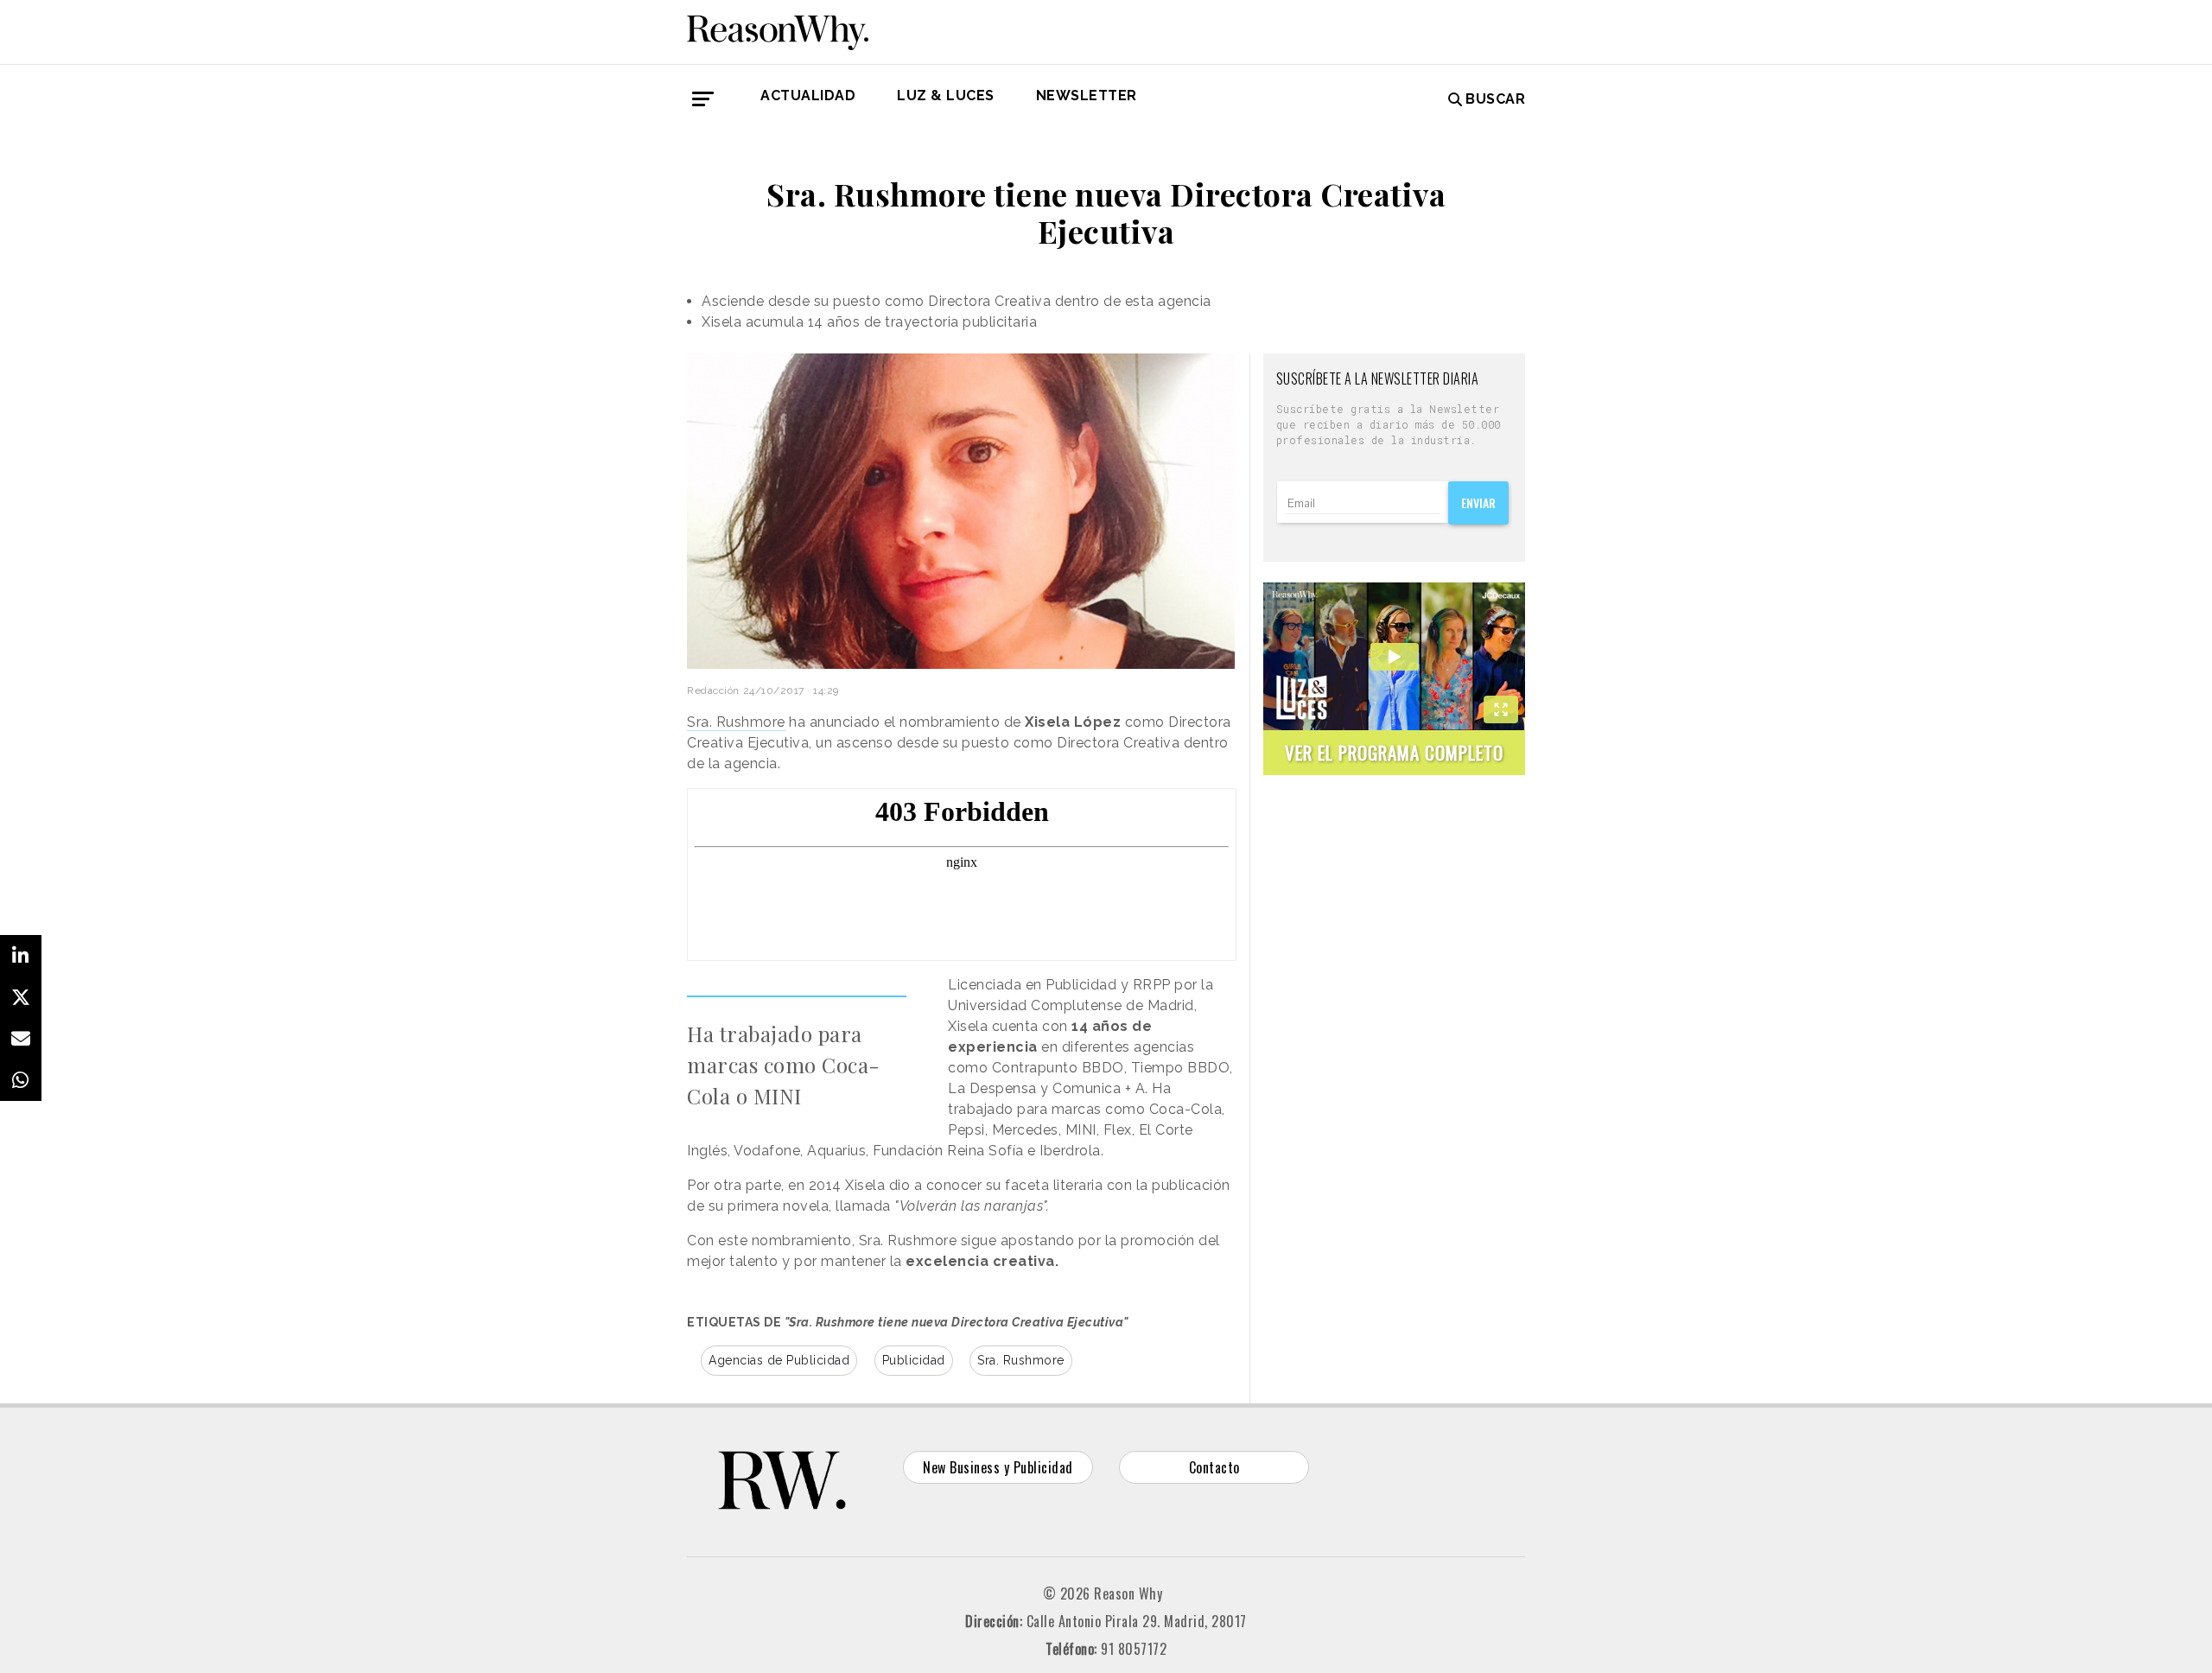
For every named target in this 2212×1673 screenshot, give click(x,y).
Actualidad (808, 95)
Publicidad (914, 1360)
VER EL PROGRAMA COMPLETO (1394, 752)
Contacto (1214, 1467)
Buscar (1495, 99)
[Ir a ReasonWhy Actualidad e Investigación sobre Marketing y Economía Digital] (778, 29)
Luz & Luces (946, 95)
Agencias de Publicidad (779, 1360)
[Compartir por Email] (21, 1039)
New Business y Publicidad (998, 1467)
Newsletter (1087, 95)
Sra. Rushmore (736, 722)
